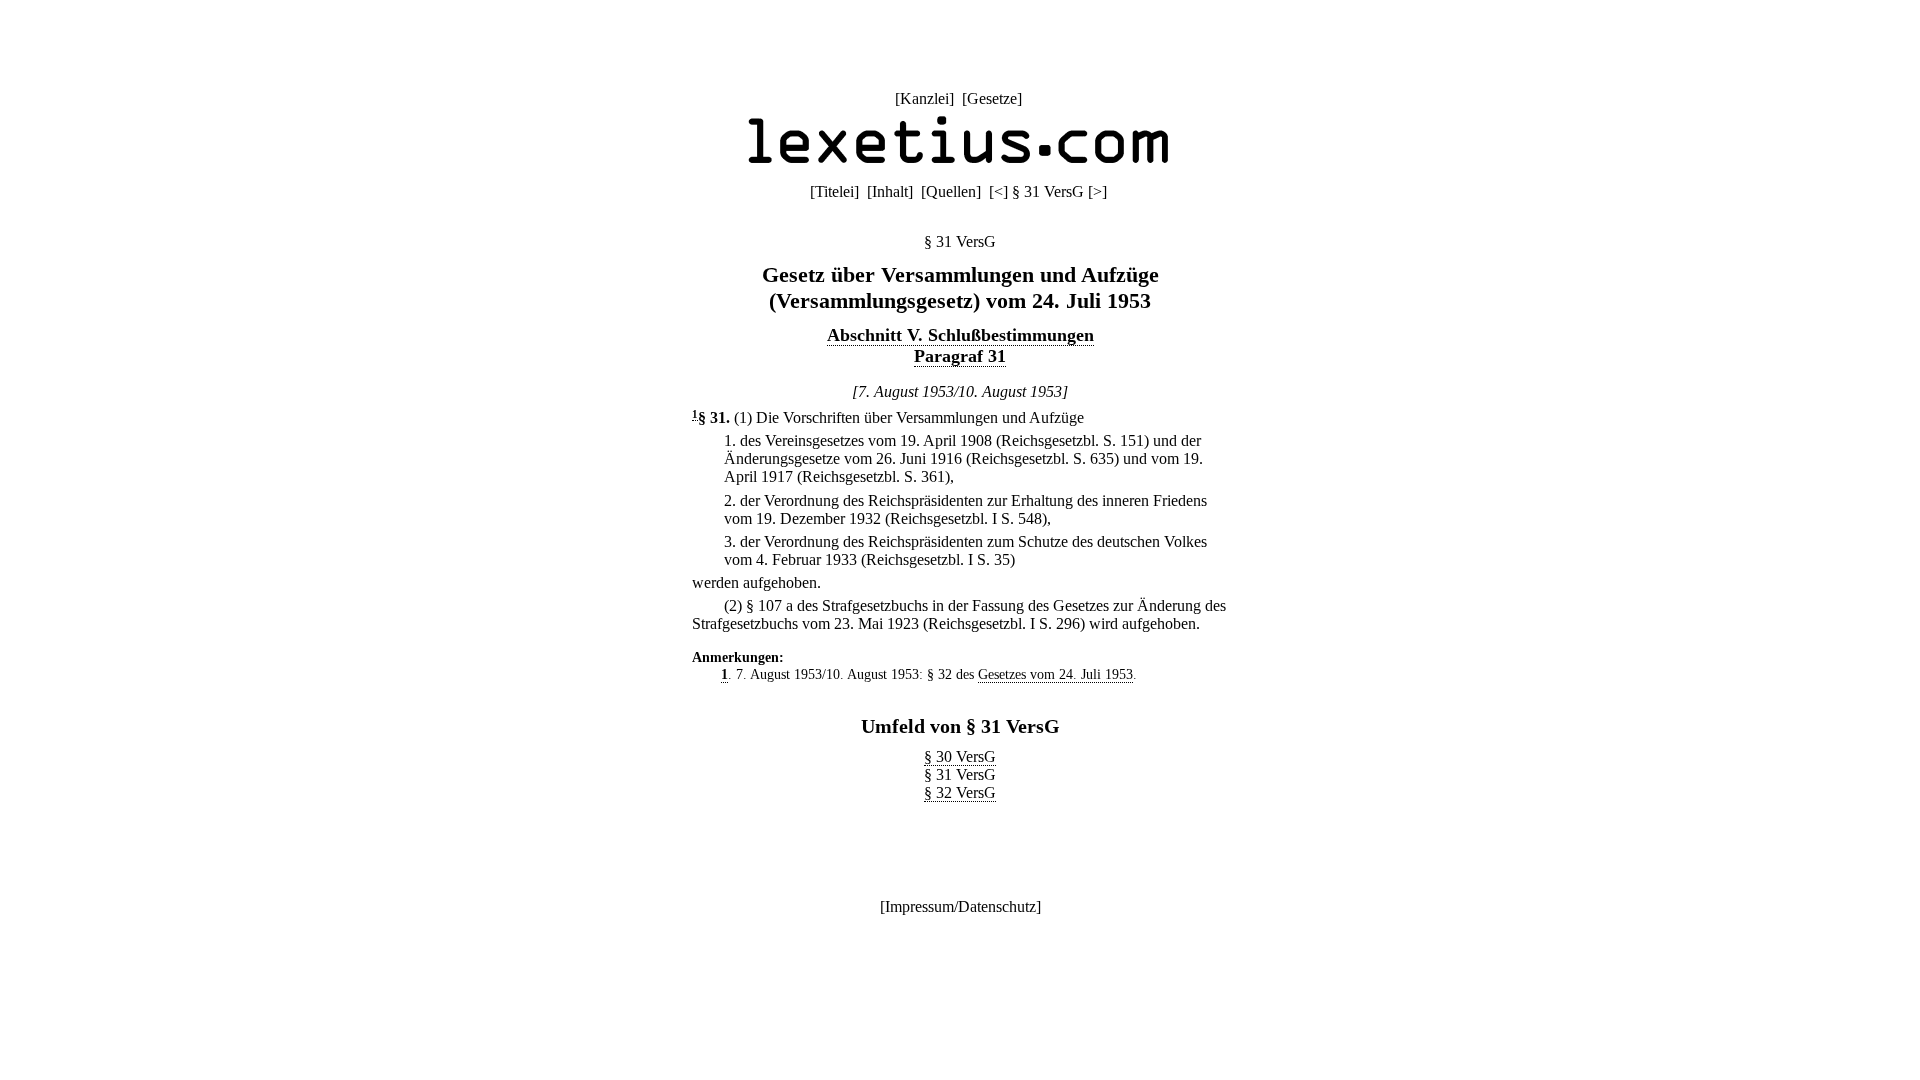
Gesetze (992, 98)
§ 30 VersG (960, 756)
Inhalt (890, 191)
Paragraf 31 (960, 356)
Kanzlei (924, 98)
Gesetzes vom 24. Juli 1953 (1055, 674)
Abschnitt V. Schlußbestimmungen (960, 335)
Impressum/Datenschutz (960, 906)
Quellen (951, 191)
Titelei (834, 191)
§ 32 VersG (960, 792)
